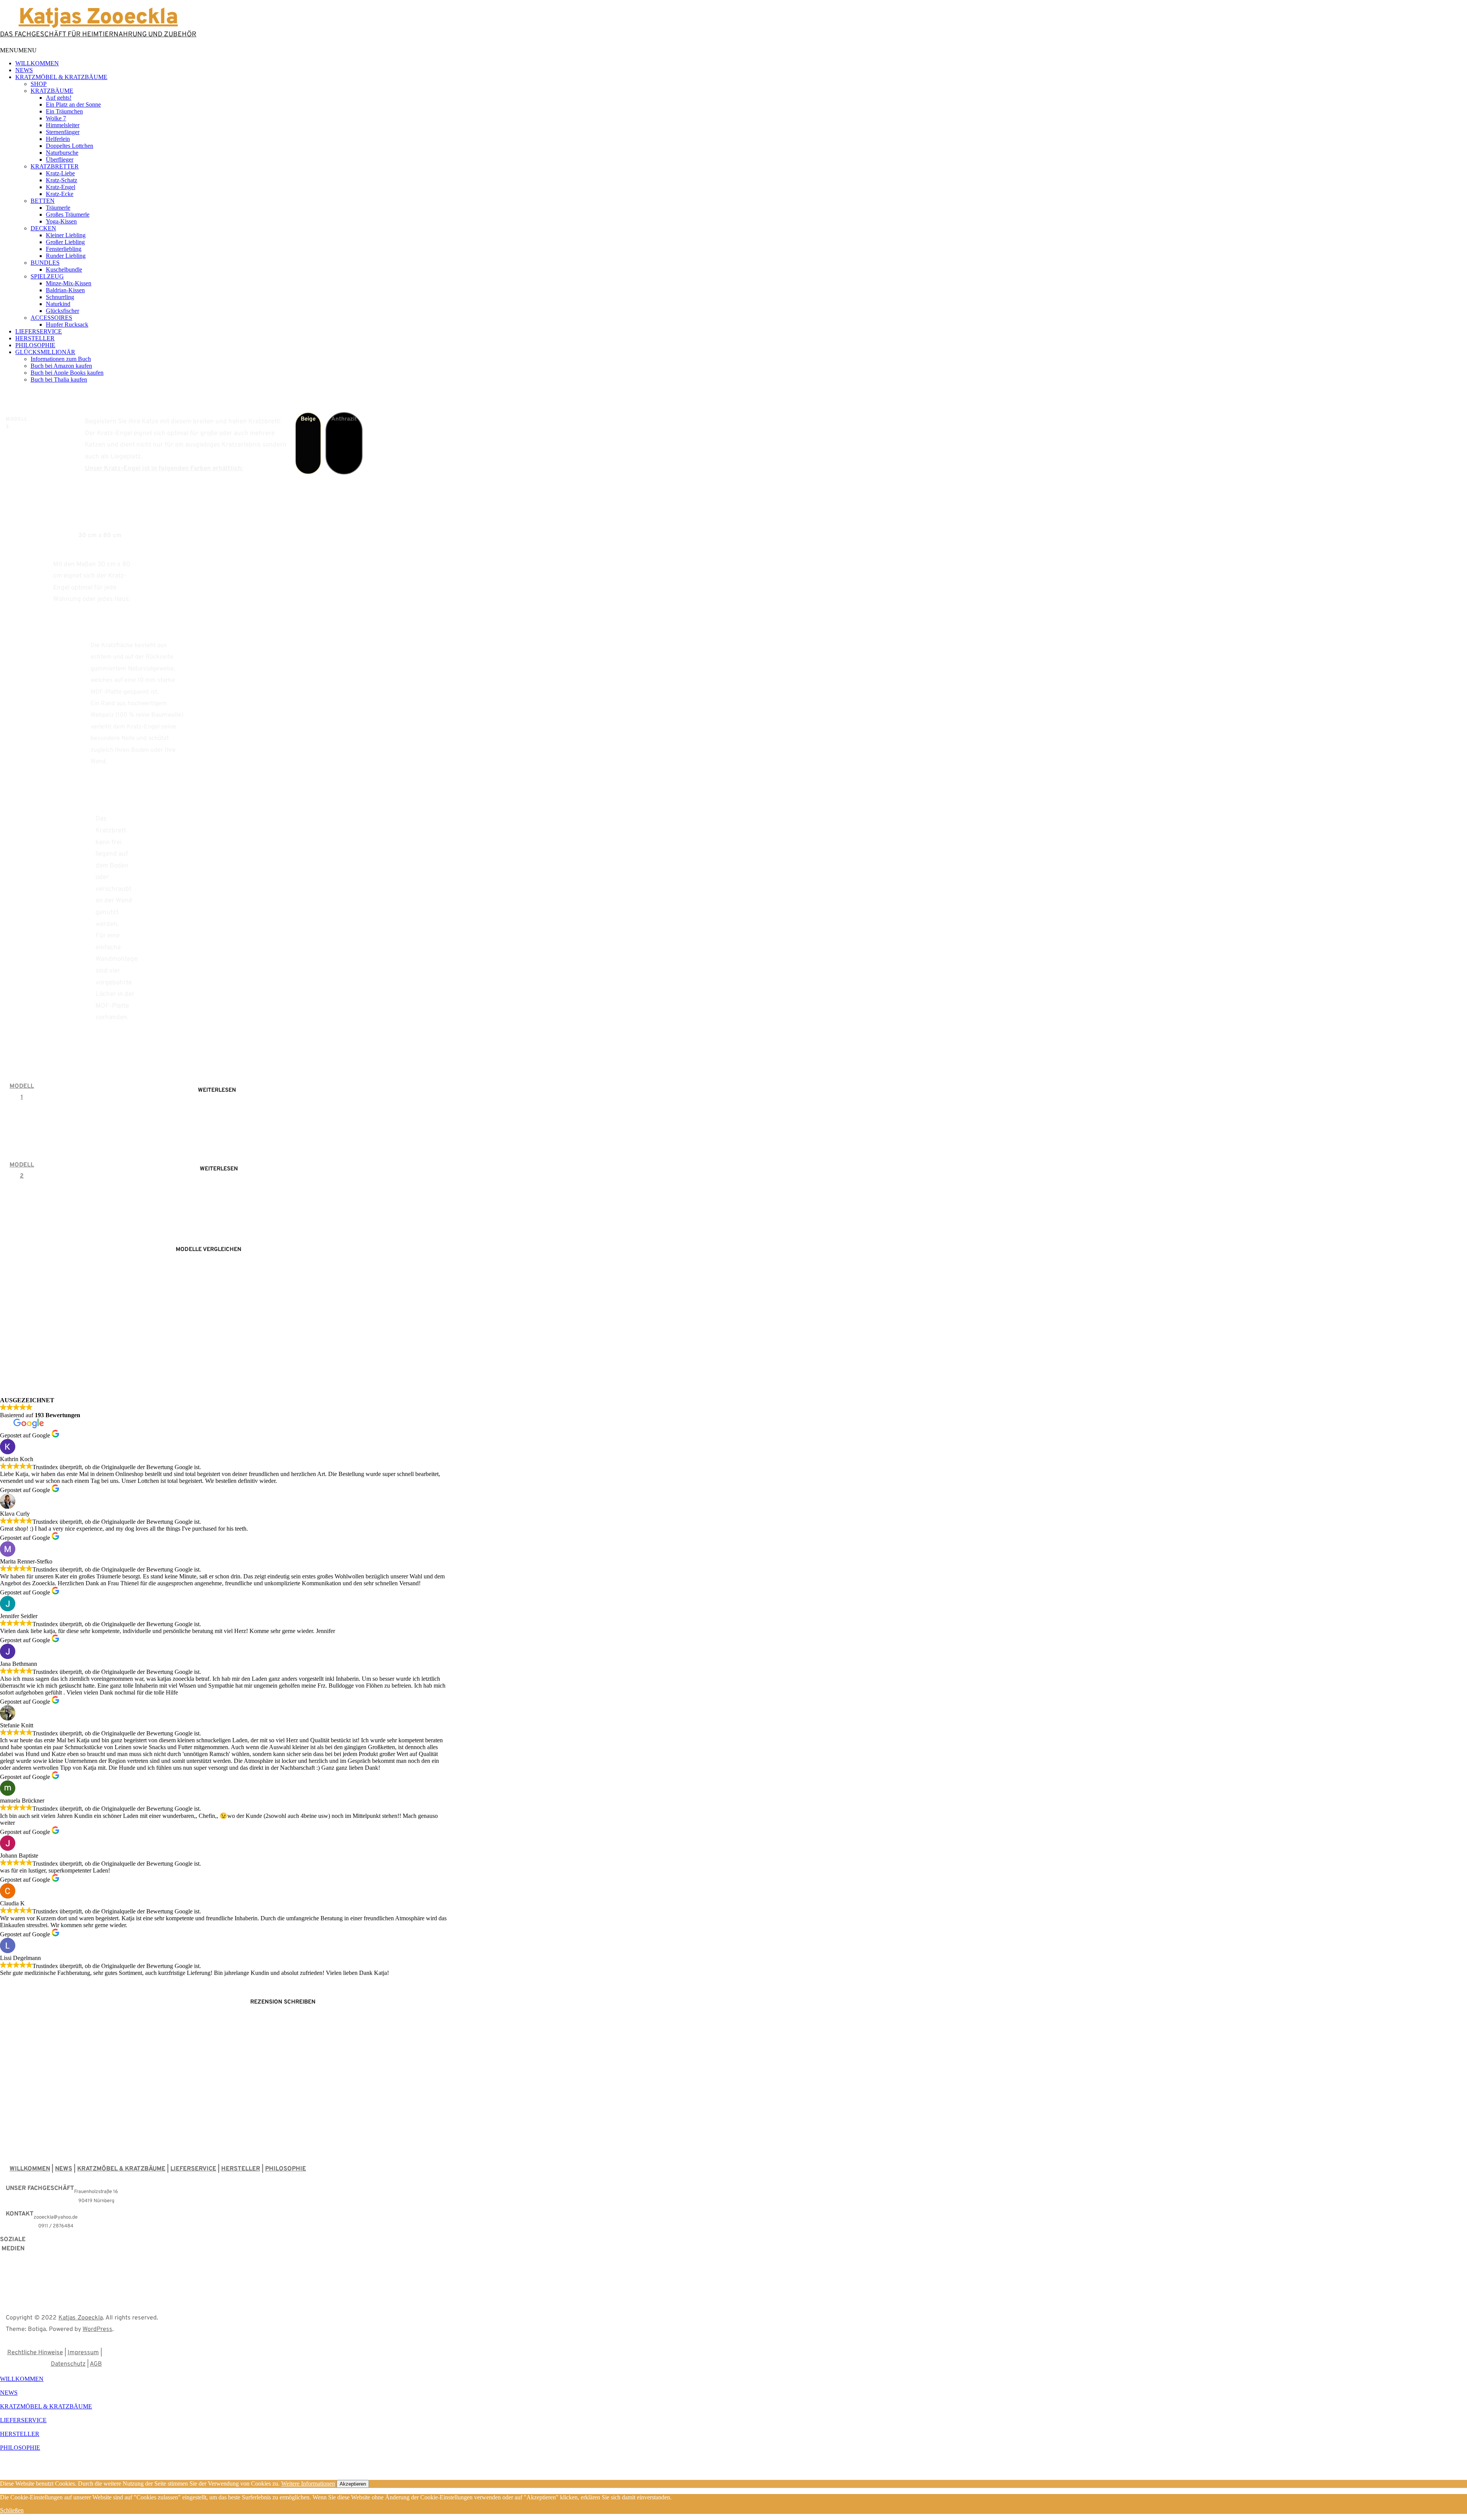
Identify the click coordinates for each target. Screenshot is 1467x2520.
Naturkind (58, 304)
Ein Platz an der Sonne (73, 104)
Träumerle (58, 208)
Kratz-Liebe (60, 173)
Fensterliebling (64, 249)
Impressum (83, 2353)
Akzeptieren (353, 2484)
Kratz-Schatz (62, 180)
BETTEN (43, 201)
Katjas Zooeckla (81, 2318)
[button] (18, 50)
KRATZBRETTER (55, 166)
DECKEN (43, 228)
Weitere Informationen (308, 2484)
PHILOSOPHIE (35, 345)
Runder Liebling (66, 256)
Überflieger (60, 159)
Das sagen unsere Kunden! (224, 1367)
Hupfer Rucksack (67, 325)
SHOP (39, 84)
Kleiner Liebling (66, 235)
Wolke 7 (56, 118)
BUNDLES (45, 263)
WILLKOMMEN (37, 63)
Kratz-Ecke (60, 194)
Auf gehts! (59, 98)
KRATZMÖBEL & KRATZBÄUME (61, 77)
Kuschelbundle (64, 269)
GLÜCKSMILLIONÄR (45, 352)
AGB (96, 2364)
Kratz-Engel (61, 187)
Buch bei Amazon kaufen (61, 366)
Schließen (12, 2510)
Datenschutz (68, 2364)
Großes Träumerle (68, 214)
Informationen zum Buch (61, 359)
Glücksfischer (62, 311)
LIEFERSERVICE (39, 331)
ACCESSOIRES (51, 318)
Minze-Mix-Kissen (69, 283)
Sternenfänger (63, 132)
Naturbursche (62, 153)
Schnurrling (60, 297)
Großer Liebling (65, 242)
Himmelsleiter (63, 125)
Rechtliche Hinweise (35, 2353)
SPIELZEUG (47, 276)
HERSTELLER (35, 338)
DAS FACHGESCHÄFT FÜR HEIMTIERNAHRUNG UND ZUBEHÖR (98, 35)
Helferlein (58, 139)
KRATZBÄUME (52, 91)
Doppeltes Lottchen (70, 146)
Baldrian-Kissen (65, 290)
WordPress (97, 2329)
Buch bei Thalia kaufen (59, 380)
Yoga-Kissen (61, 221)
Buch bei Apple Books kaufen (67, 373)
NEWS (24, 70)
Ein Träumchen (64, 111)
